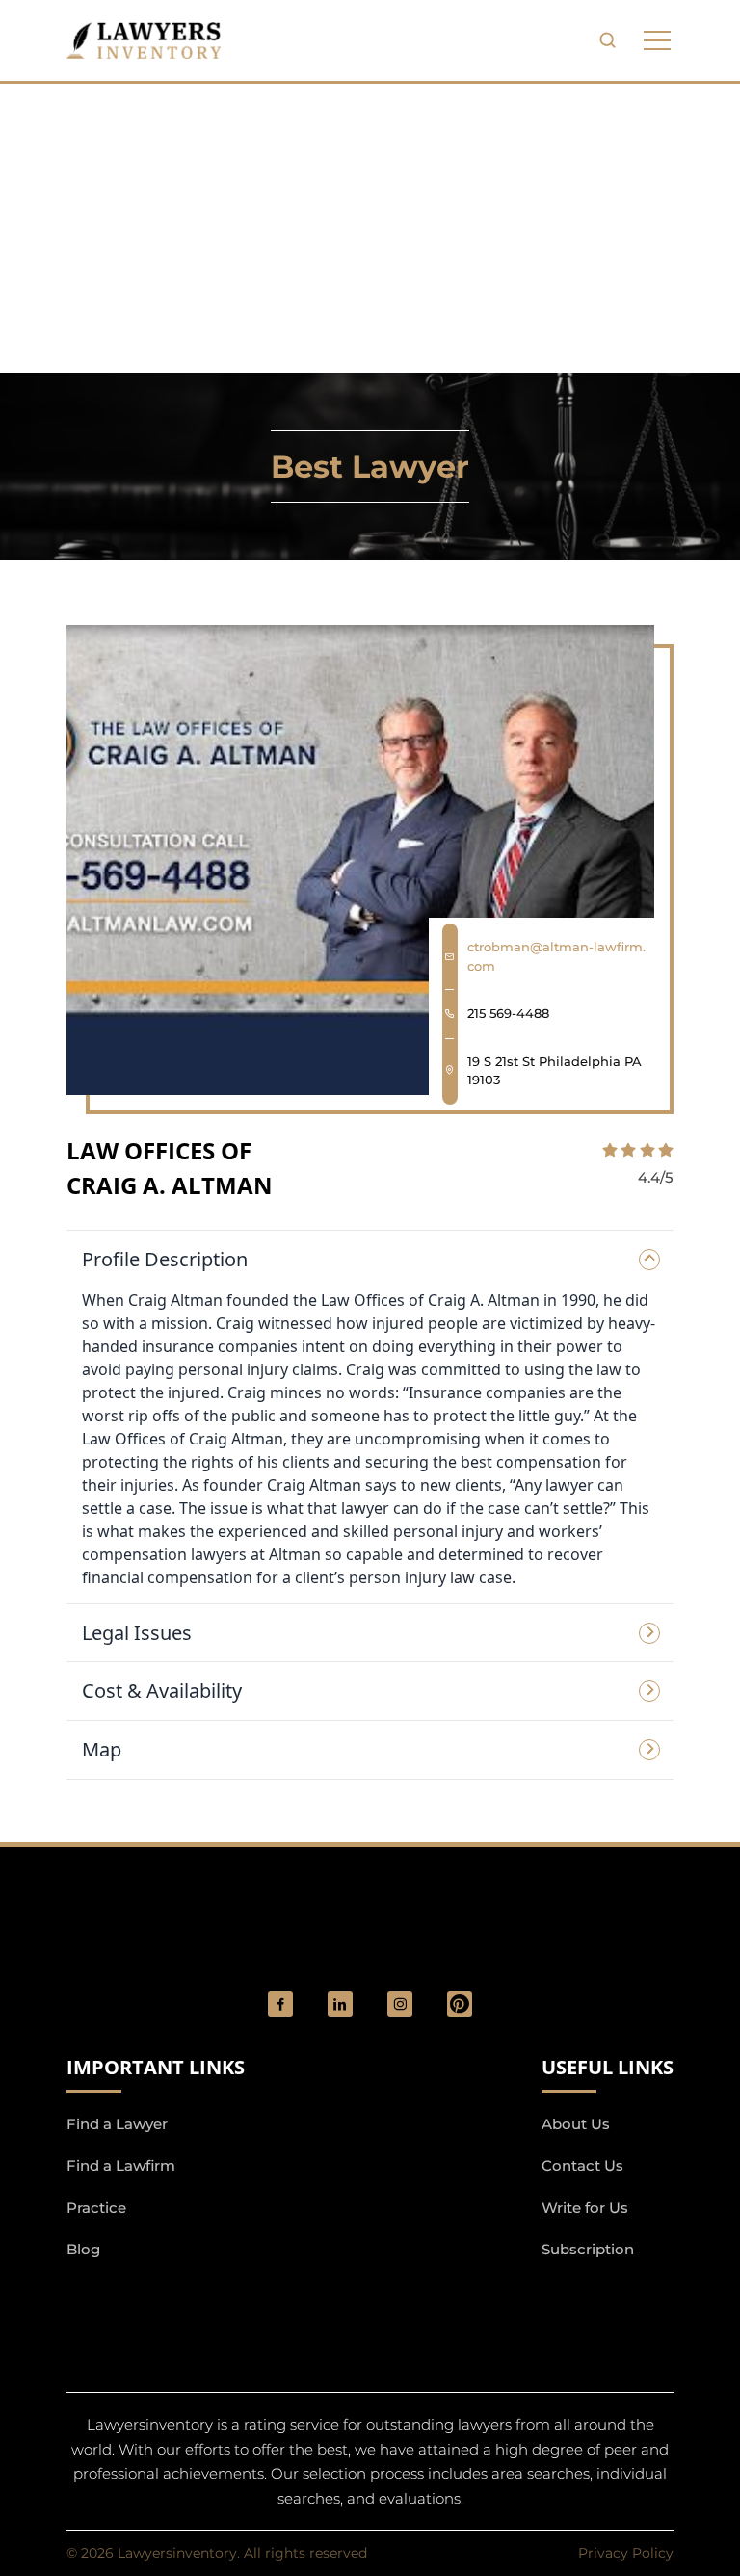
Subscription (588, 2249)
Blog (83, 2249)
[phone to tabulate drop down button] (657, 40)
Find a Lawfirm (121, 2165)
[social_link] (280, 2004)
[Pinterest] (460, 2004)
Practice (96, 2208)
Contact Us (582, 2165)
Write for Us (585, 2208)
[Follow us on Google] (172, 2301)
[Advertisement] (370, 228)
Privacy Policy (626, 2553)
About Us (576, 2124)
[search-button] (607, 40)
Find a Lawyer (117, 2124)
